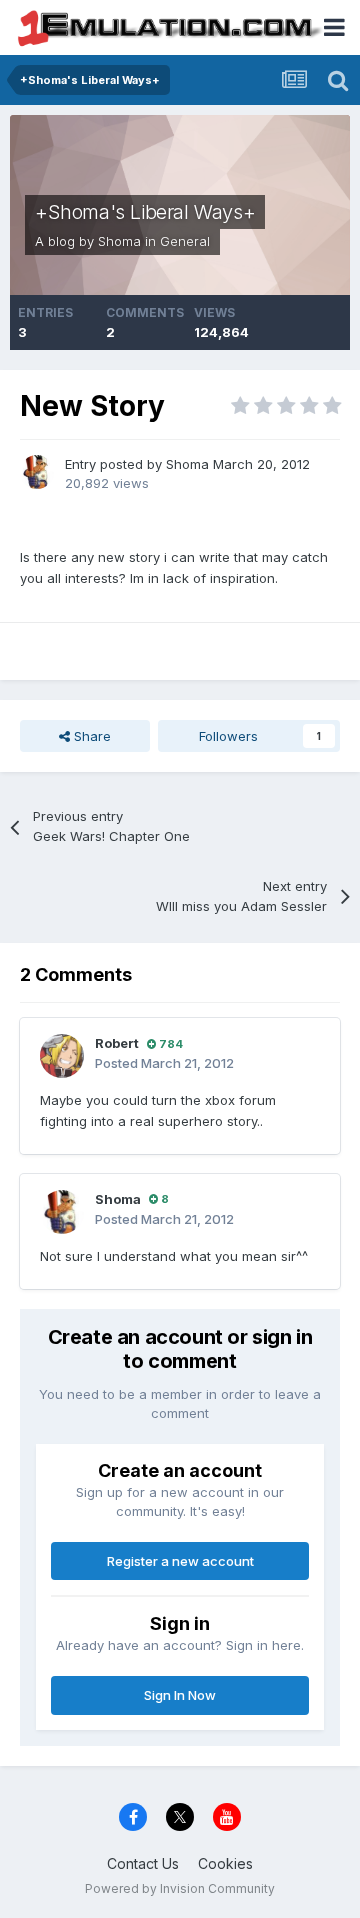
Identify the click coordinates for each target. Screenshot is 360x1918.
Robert (117, 1043)
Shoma (119, 241)
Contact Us (143, 1863)
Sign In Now (180, 1695)
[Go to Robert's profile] (62, 1056)
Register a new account (180, 1561)
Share (90, 736)
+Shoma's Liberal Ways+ (145, 212)
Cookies (225, 1863)
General (185, 241)
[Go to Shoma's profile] (37, 472)
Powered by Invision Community (180, 1888)
